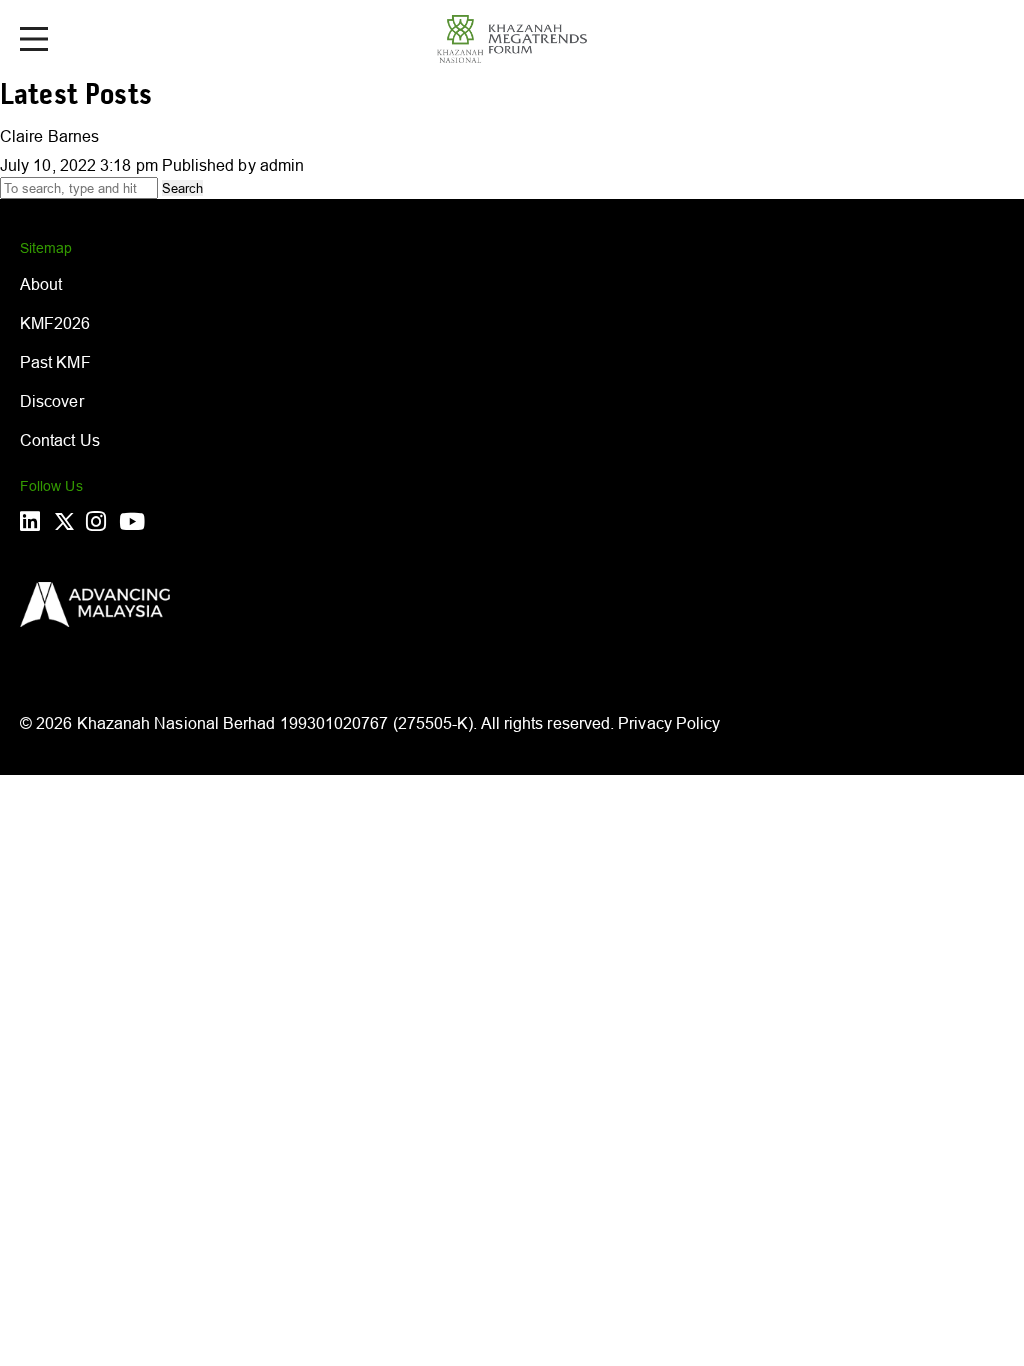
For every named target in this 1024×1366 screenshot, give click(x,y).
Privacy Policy (669, 723)
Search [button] (182, 188)
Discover (52, 401)
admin (282, 165)
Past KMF (55, 362)
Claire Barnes (49, 136)
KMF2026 (55, 323)
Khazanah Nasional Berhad (176, 723)
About (41, 284)
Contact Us (60, 440)
